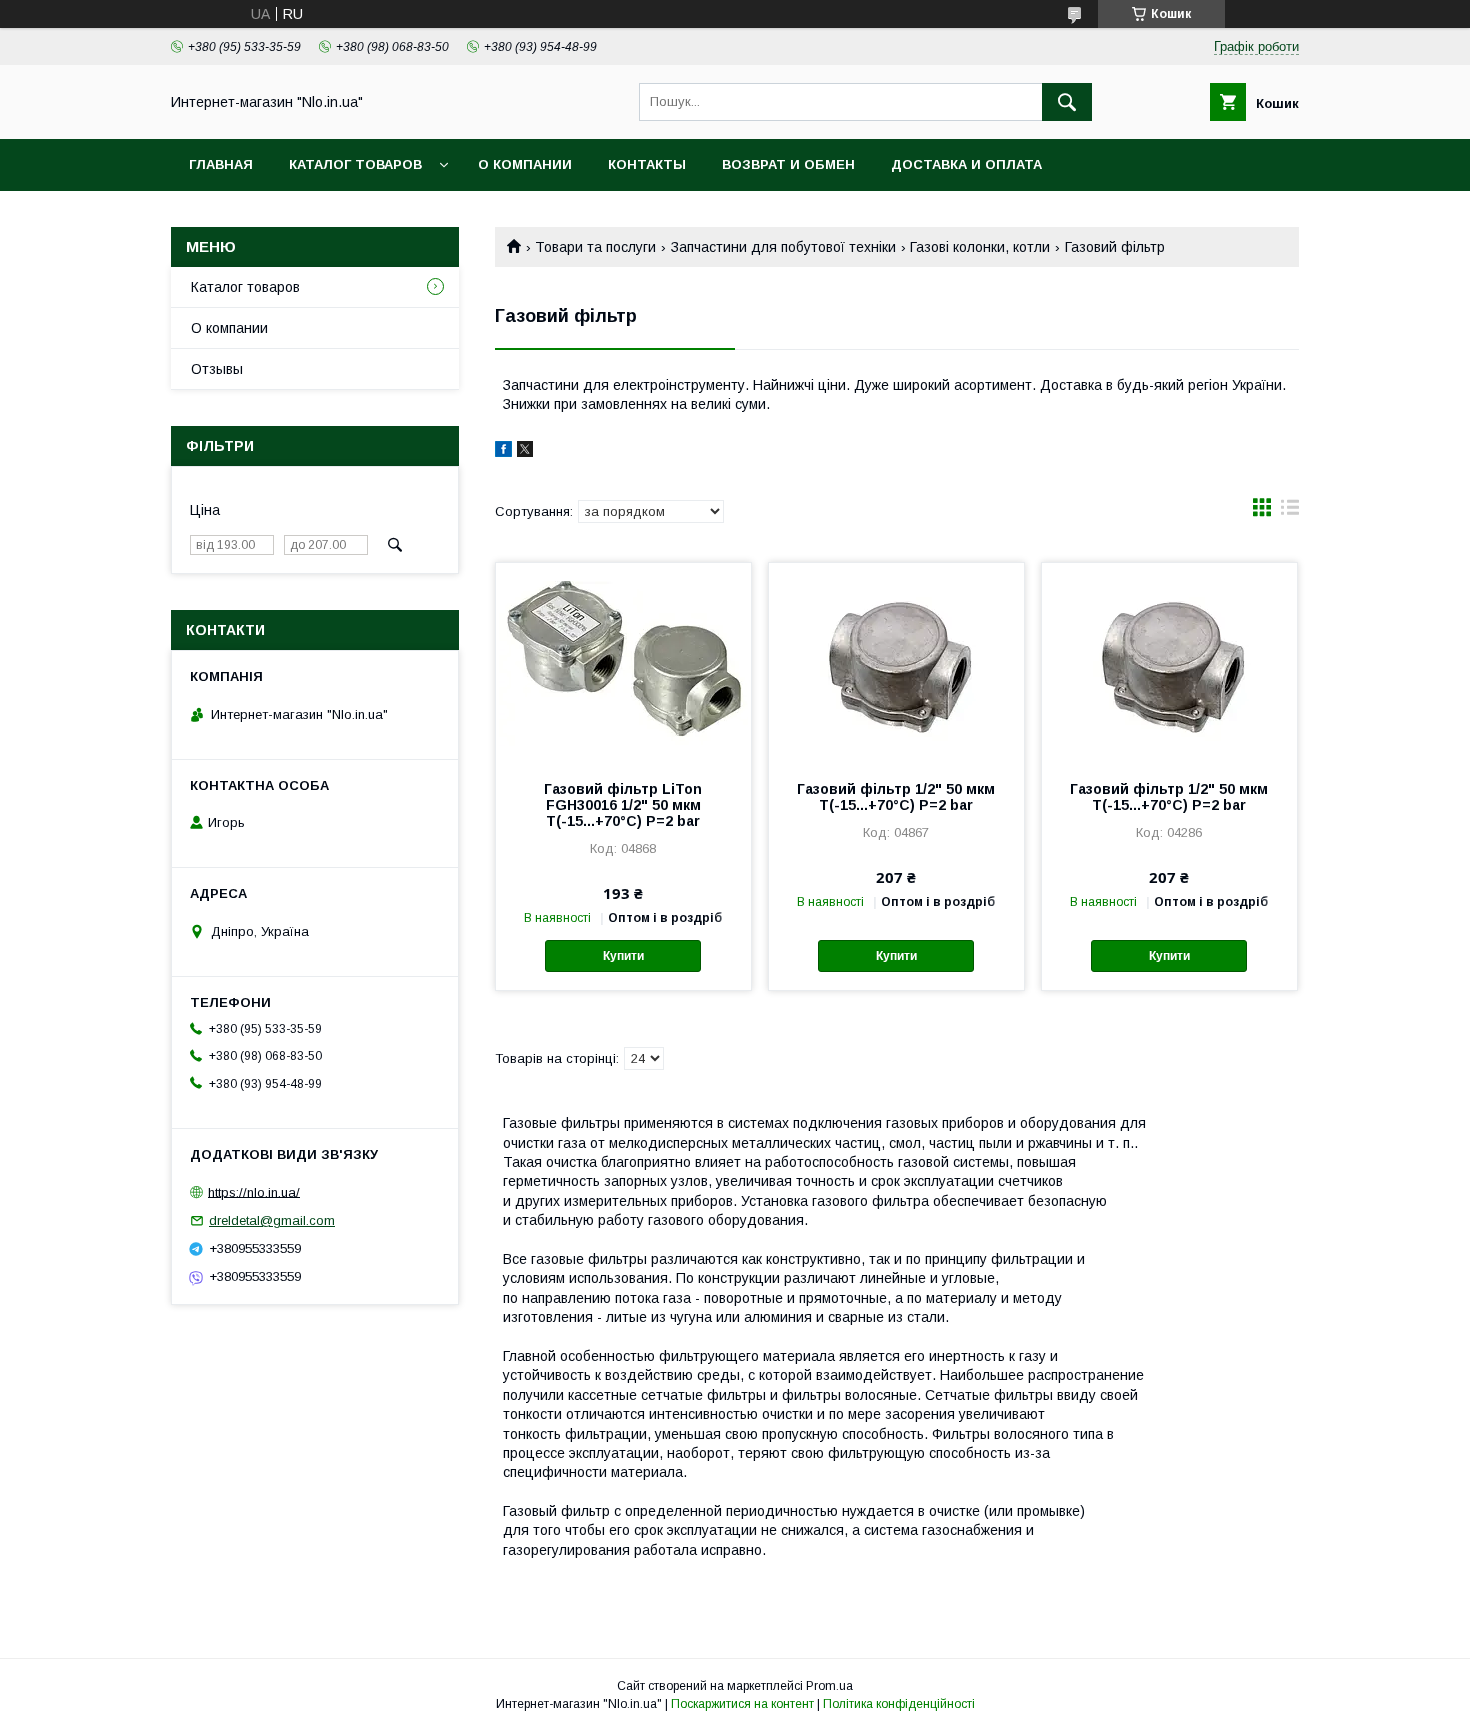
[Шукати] (1067, 102)
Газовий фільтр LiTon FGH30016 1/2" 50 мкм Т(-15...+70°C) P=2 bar (623, 805)
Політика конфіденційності (899, 1704)
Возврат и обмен (788, 164)
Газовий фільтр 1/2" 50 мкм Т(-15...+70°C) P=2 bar (896, 797)
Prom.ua (829, 1686)
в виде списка (1290, 512)
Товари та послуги (595, 247)
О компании (525, 164)
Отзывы (217, 369)
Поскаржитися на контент (742, 1704)
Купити (623, 956)
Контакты (647, 164)
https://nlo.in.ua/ (254, 1191)
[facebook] (503, 452)
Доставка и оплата (966, 164)
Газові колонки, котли (980, 247)
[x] (525, 452)
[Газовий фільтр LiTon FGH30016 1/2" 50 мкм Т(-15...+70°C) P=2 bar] (623, 663)
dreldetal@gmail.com (272, 1220)
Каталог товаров (355, 164)
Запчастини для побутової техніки (783, 247)
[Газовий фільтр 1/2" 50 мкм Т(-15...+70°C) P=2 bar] (896, 663)
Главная (221, 164)
